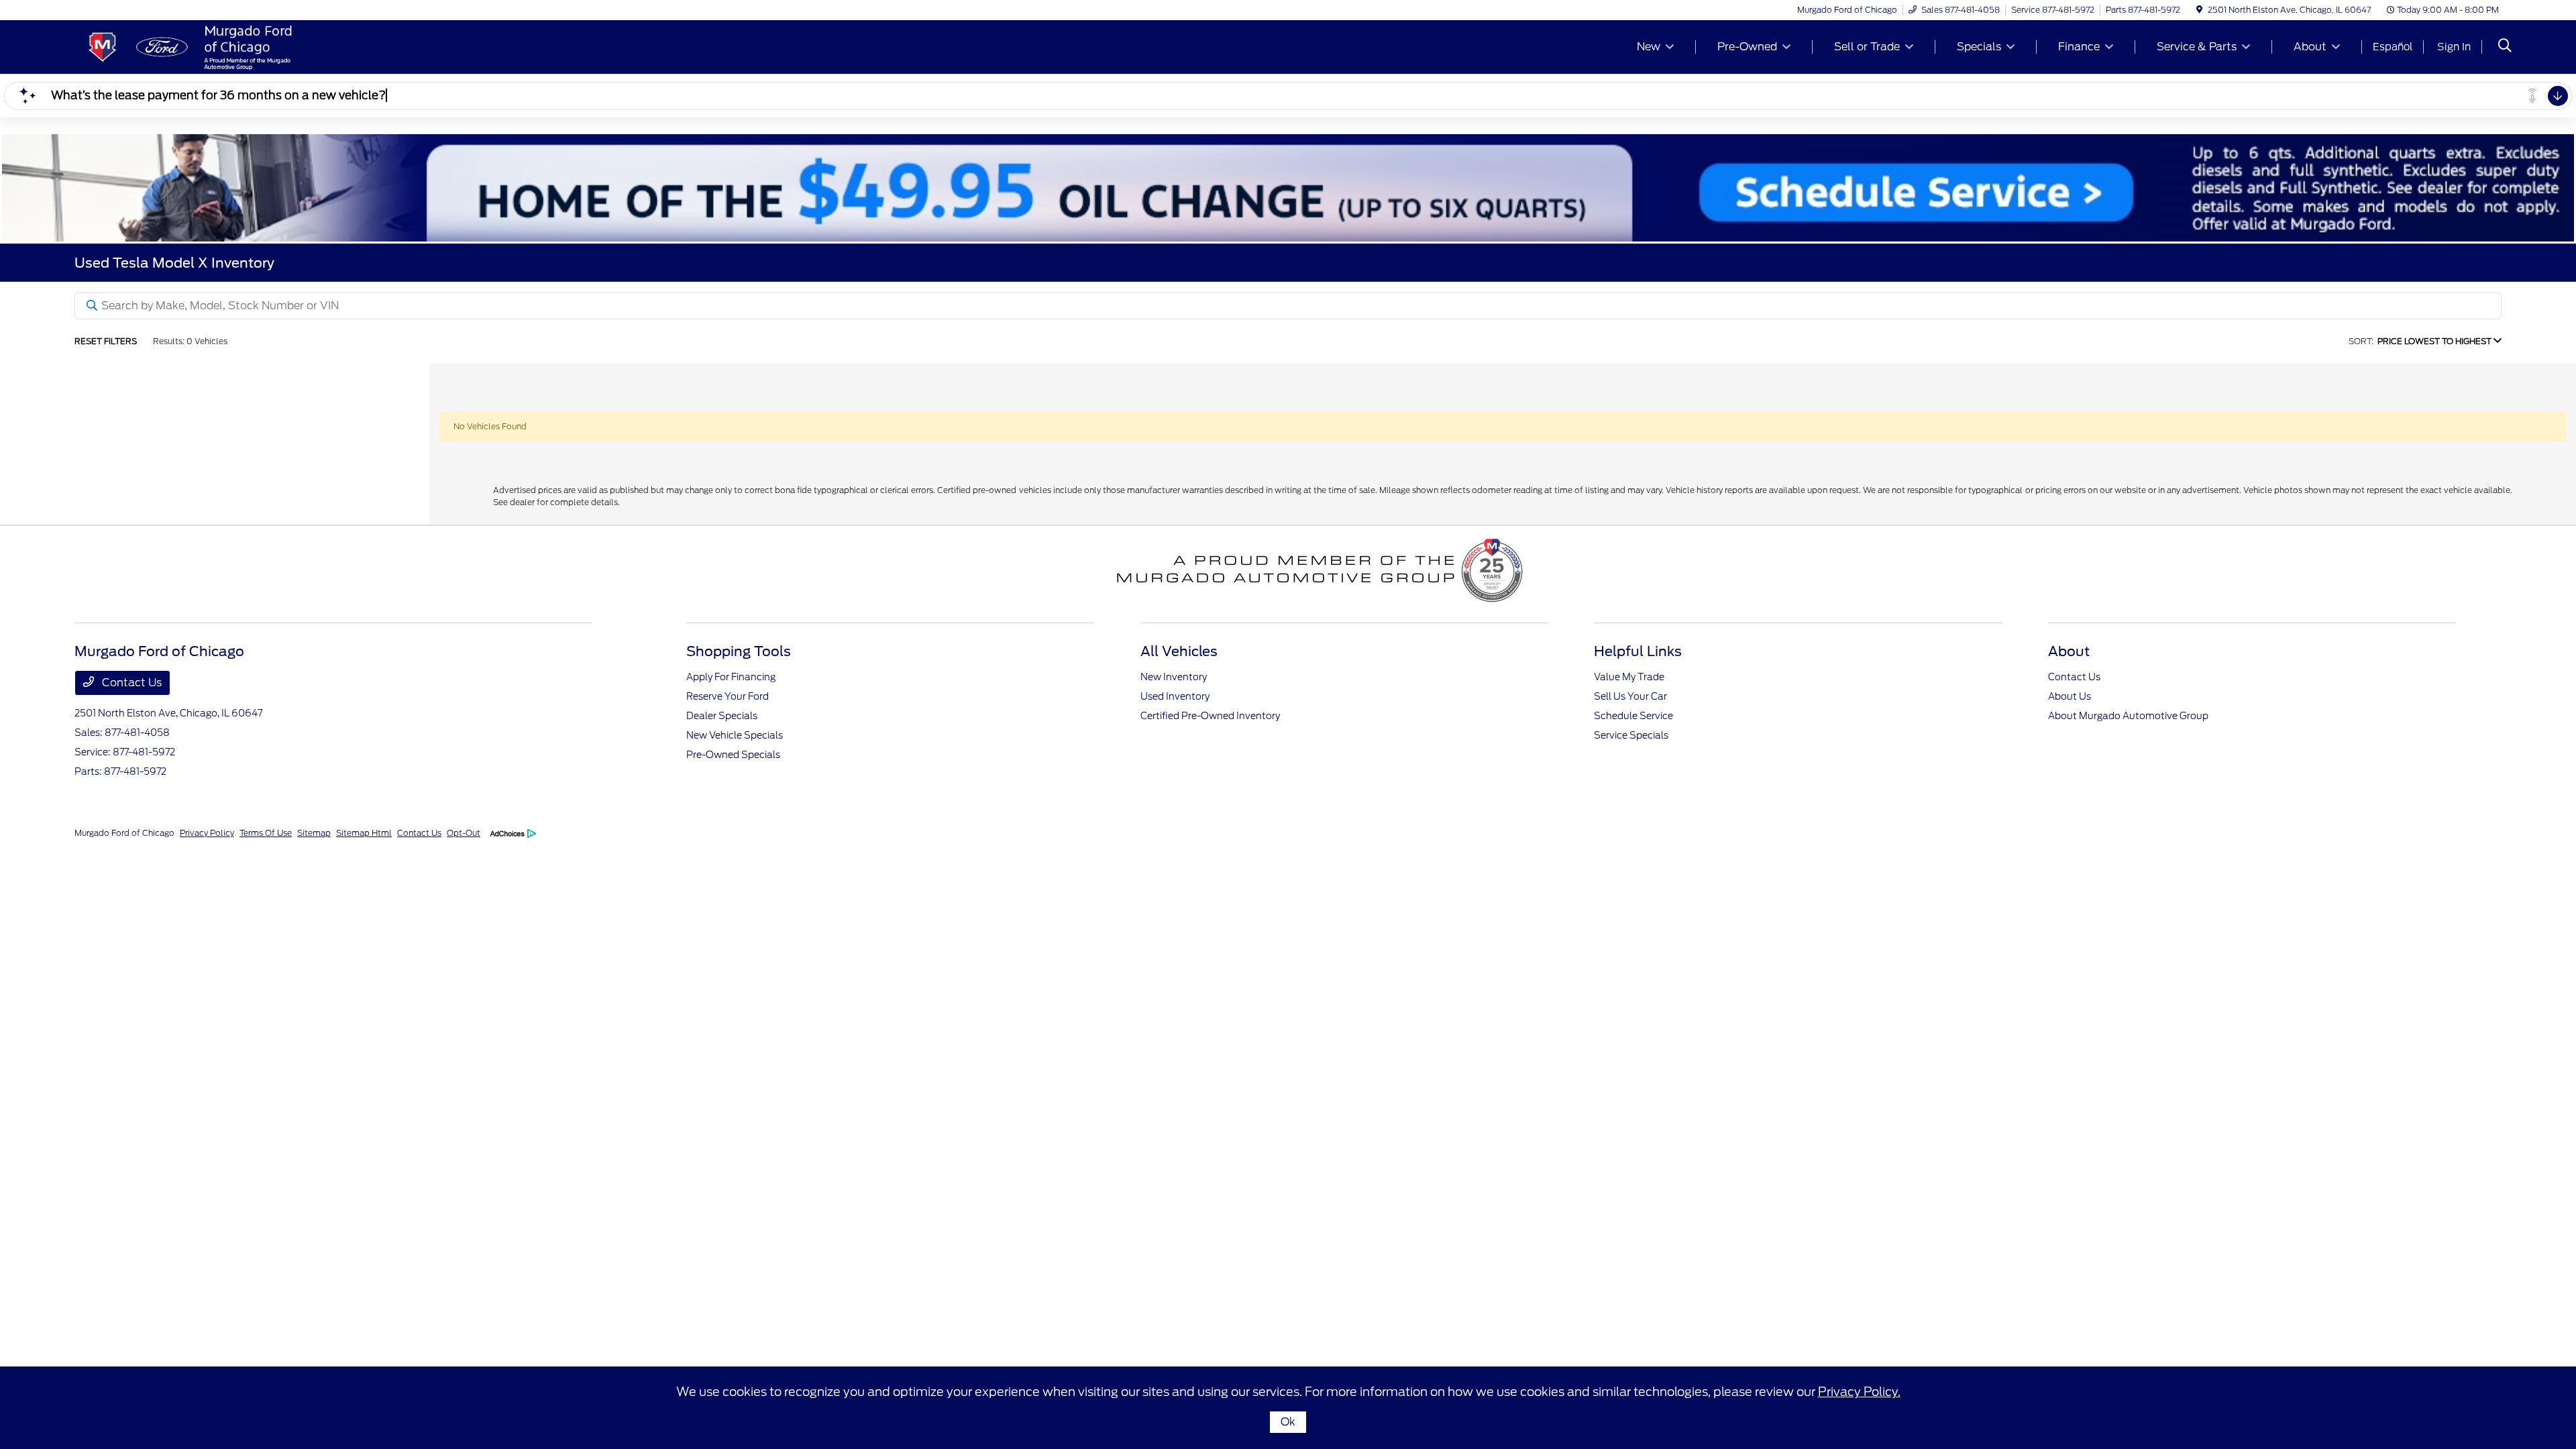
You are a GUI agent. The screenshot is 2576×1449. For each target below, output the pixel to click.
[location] (2199, 10)
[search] (2505, 47)
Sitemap (314, 833)
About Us (2070, 696)
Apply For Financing (731, 677)
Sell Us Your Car (1630, 696)
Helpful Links (1638, 651)
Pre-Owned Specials (733, 755)
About (2069, 651)
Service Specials (1631, 735)
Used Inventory (1175, 696)
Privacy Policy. (1859, 1392)
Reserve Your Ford (728, 696)
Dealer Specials (722, 716)
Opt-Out (464, 833)
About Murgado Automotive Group (2128, 716)
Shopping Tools (739, 651)
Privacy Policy (207, 833)
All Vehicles (1179, 651)
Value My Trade (1629, 677)
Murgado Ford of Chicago (124, 833)
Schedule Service (1633, 716)
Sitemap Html (364, 833)
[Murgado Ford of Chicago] (190, 46)
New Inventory (1174, 677)
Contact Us (130, 683)
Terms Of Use (266, 833)
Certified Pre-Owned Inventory (1210, 716)
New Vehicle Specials (735, 735)
